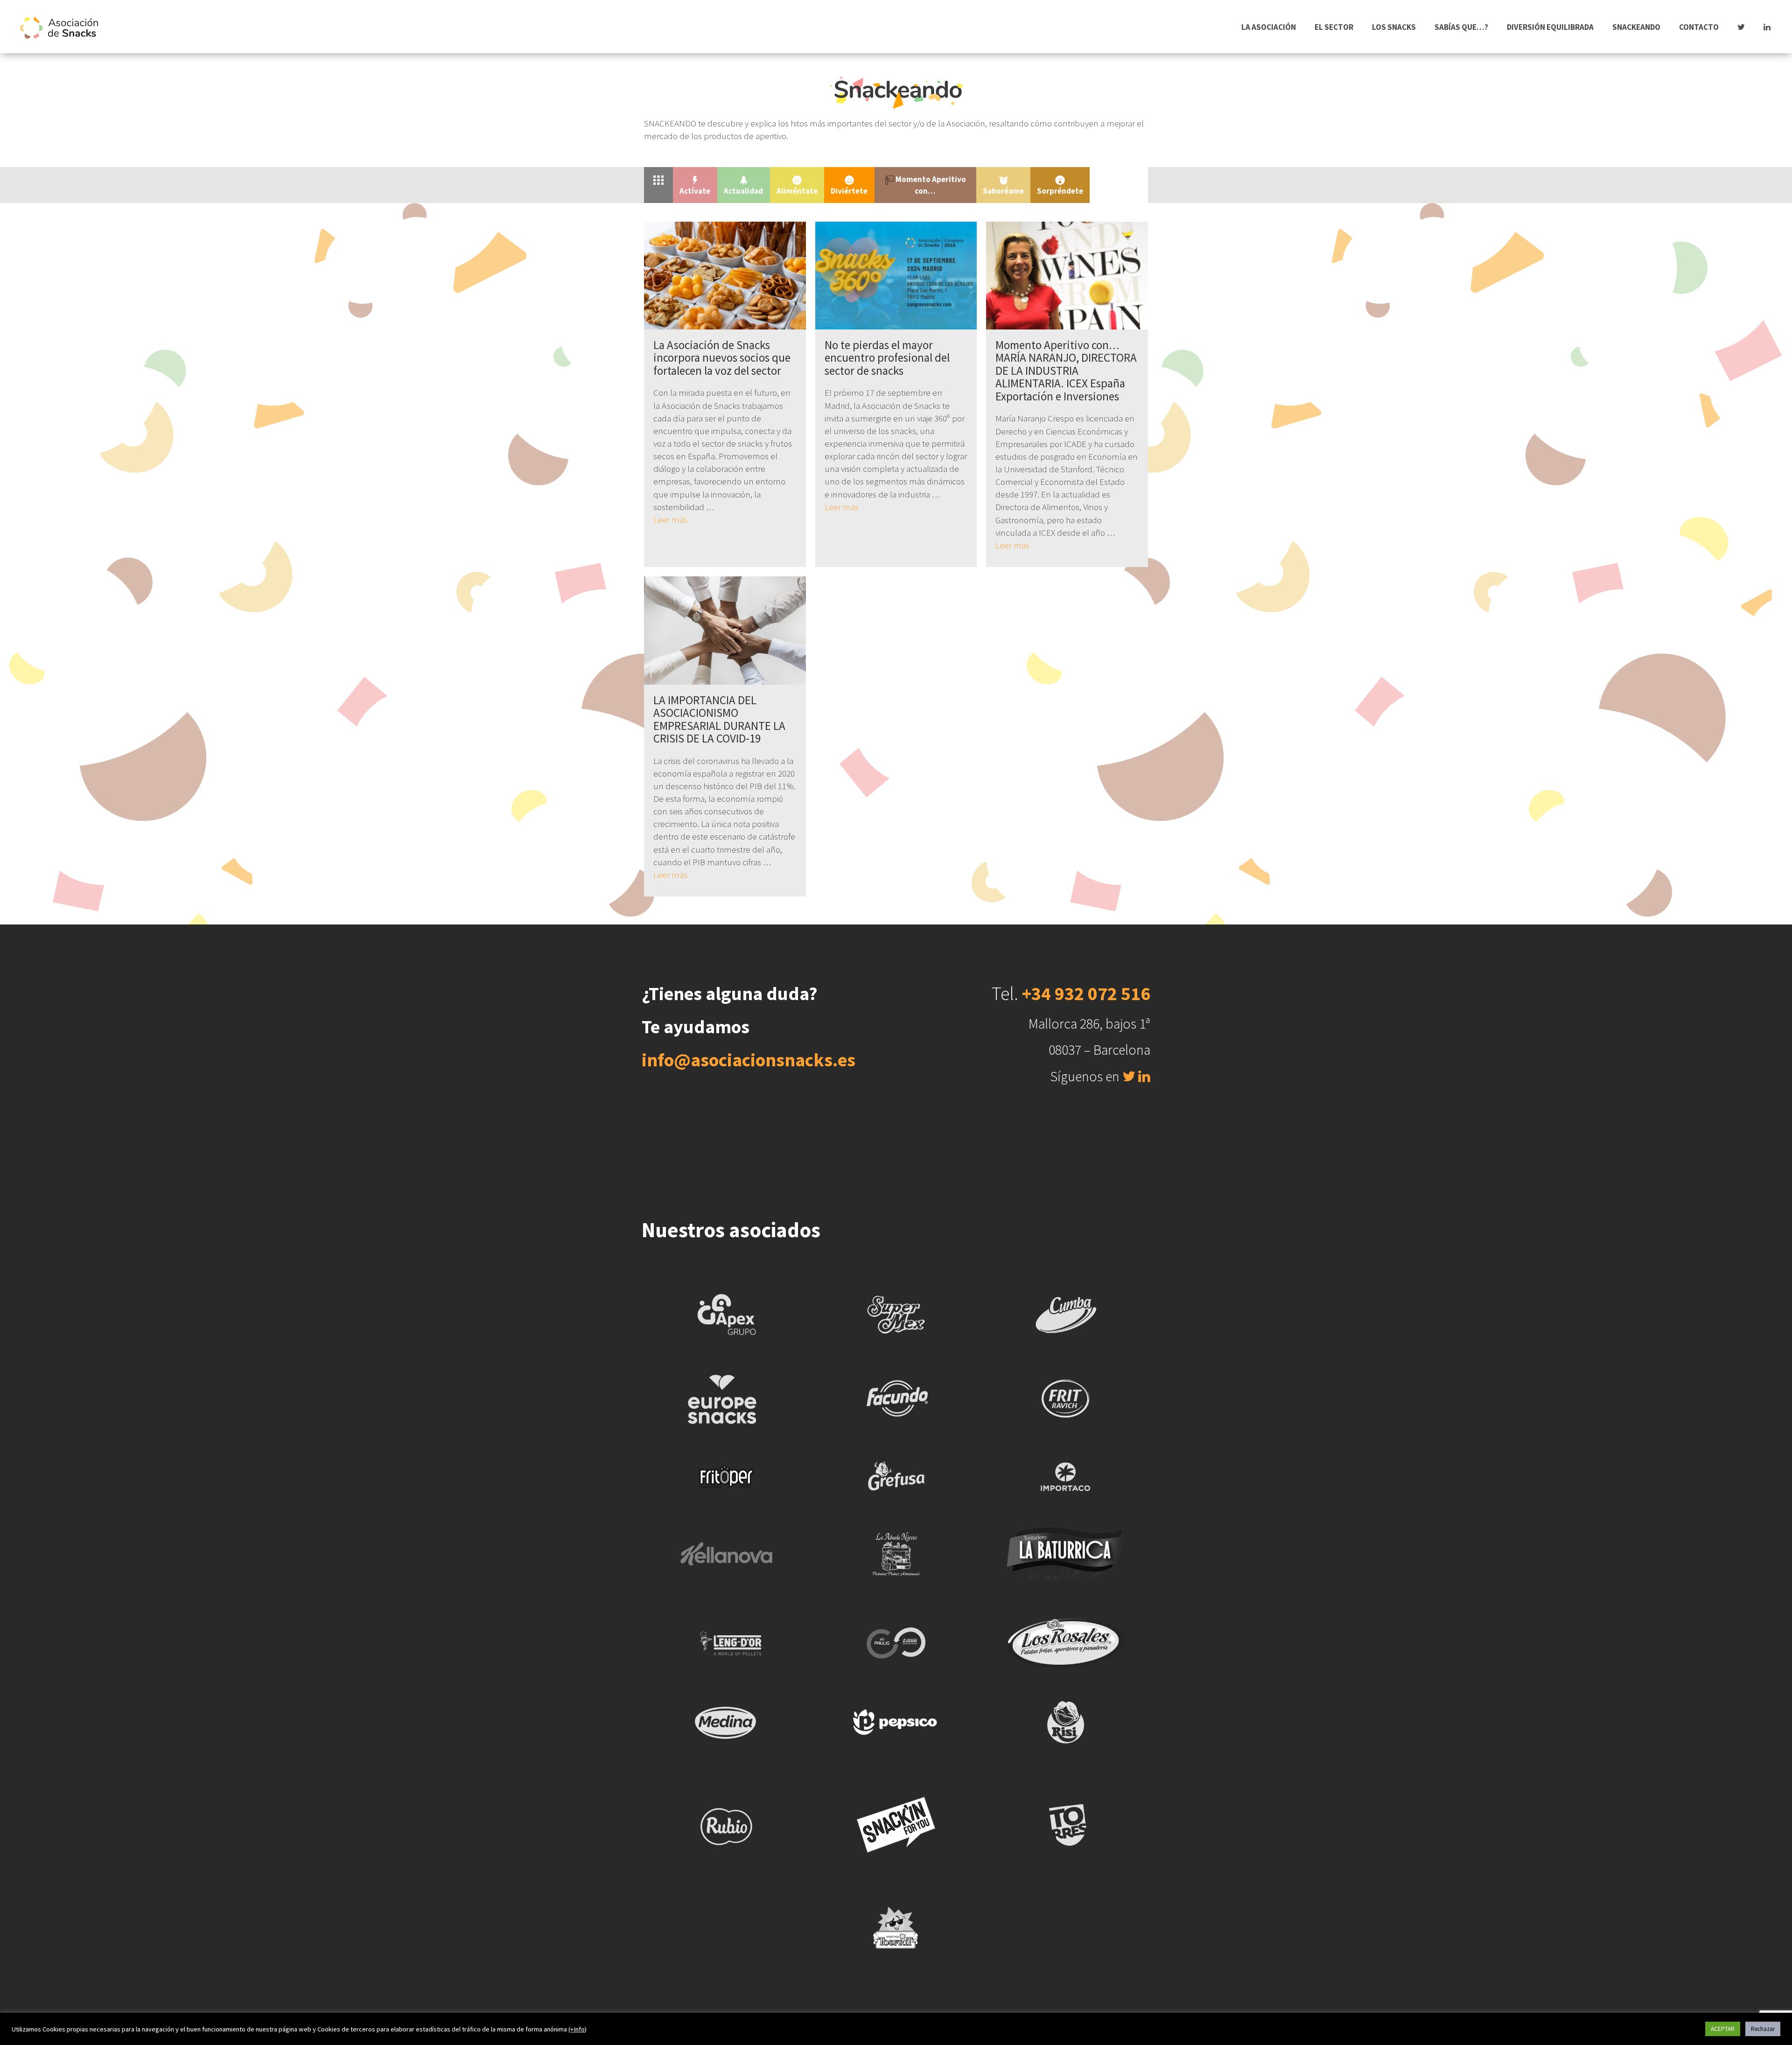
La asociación (1269, 27)
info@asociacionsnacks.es (749, 1060)
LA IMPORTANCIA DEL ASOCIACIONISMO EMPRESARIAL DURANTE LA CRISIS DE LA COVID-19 (719, 719)
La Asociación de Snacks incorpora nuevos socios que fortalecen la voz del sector (722, 358)
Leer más (670, 519)
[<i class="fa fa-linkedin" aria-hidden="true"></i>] (1767, 27)
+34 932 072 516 (1086, 994)
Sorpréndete (1060, 191)
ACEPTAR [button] (1723, 2029)
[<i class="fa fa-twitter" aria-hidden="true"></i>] (1741, 27)
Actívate (695, 191)
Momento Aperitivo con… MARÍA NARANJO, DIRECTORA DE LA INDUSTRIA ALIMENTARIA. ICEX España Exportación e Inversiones (1066, 371)
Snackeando (1636, 27)
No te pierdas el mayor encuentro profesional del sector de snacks (887, 358)
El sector (1334, 27)
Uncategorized (1119, 179)
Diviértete (849, 191)
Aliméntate (797, 191)
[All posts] (658, 179)
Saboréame (1003, 191)
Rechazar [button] (1763, 2029)
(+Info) (577, 2029)
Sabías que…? (1461, 27)
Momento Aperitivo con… (930, 185)
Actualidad (743, 191)
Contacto (1699, 27)
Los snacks (1394, 27)
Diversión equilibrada (1550, 27)
